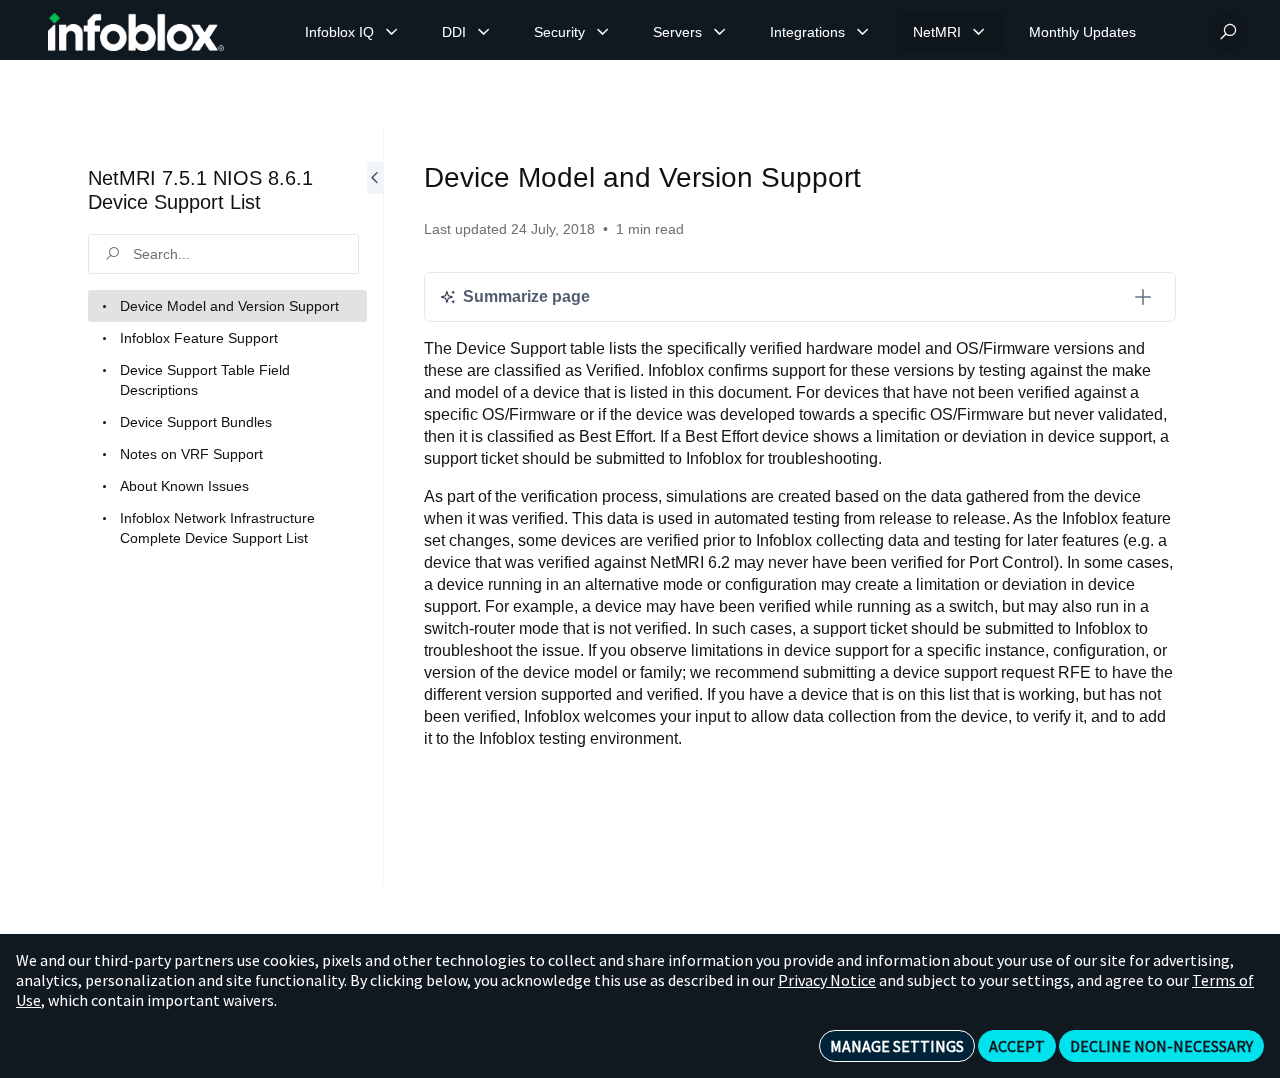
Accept (1017, 1046)
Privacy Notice (827, 980)
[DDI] (484, 32)
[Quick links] (136, 32)
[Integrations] (863, 32)
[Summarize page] (1143, 297)
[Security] (603, 32)
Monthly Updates (1082, 32)
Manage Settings (897, 1046)
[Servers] (720, 32)
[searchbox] (223, 254)
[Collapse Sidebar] (375, 507)
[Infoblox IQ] (392, 32)
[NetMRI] (979, 32)
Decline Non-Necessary (1161, 1046)
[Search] (1228, 32)
